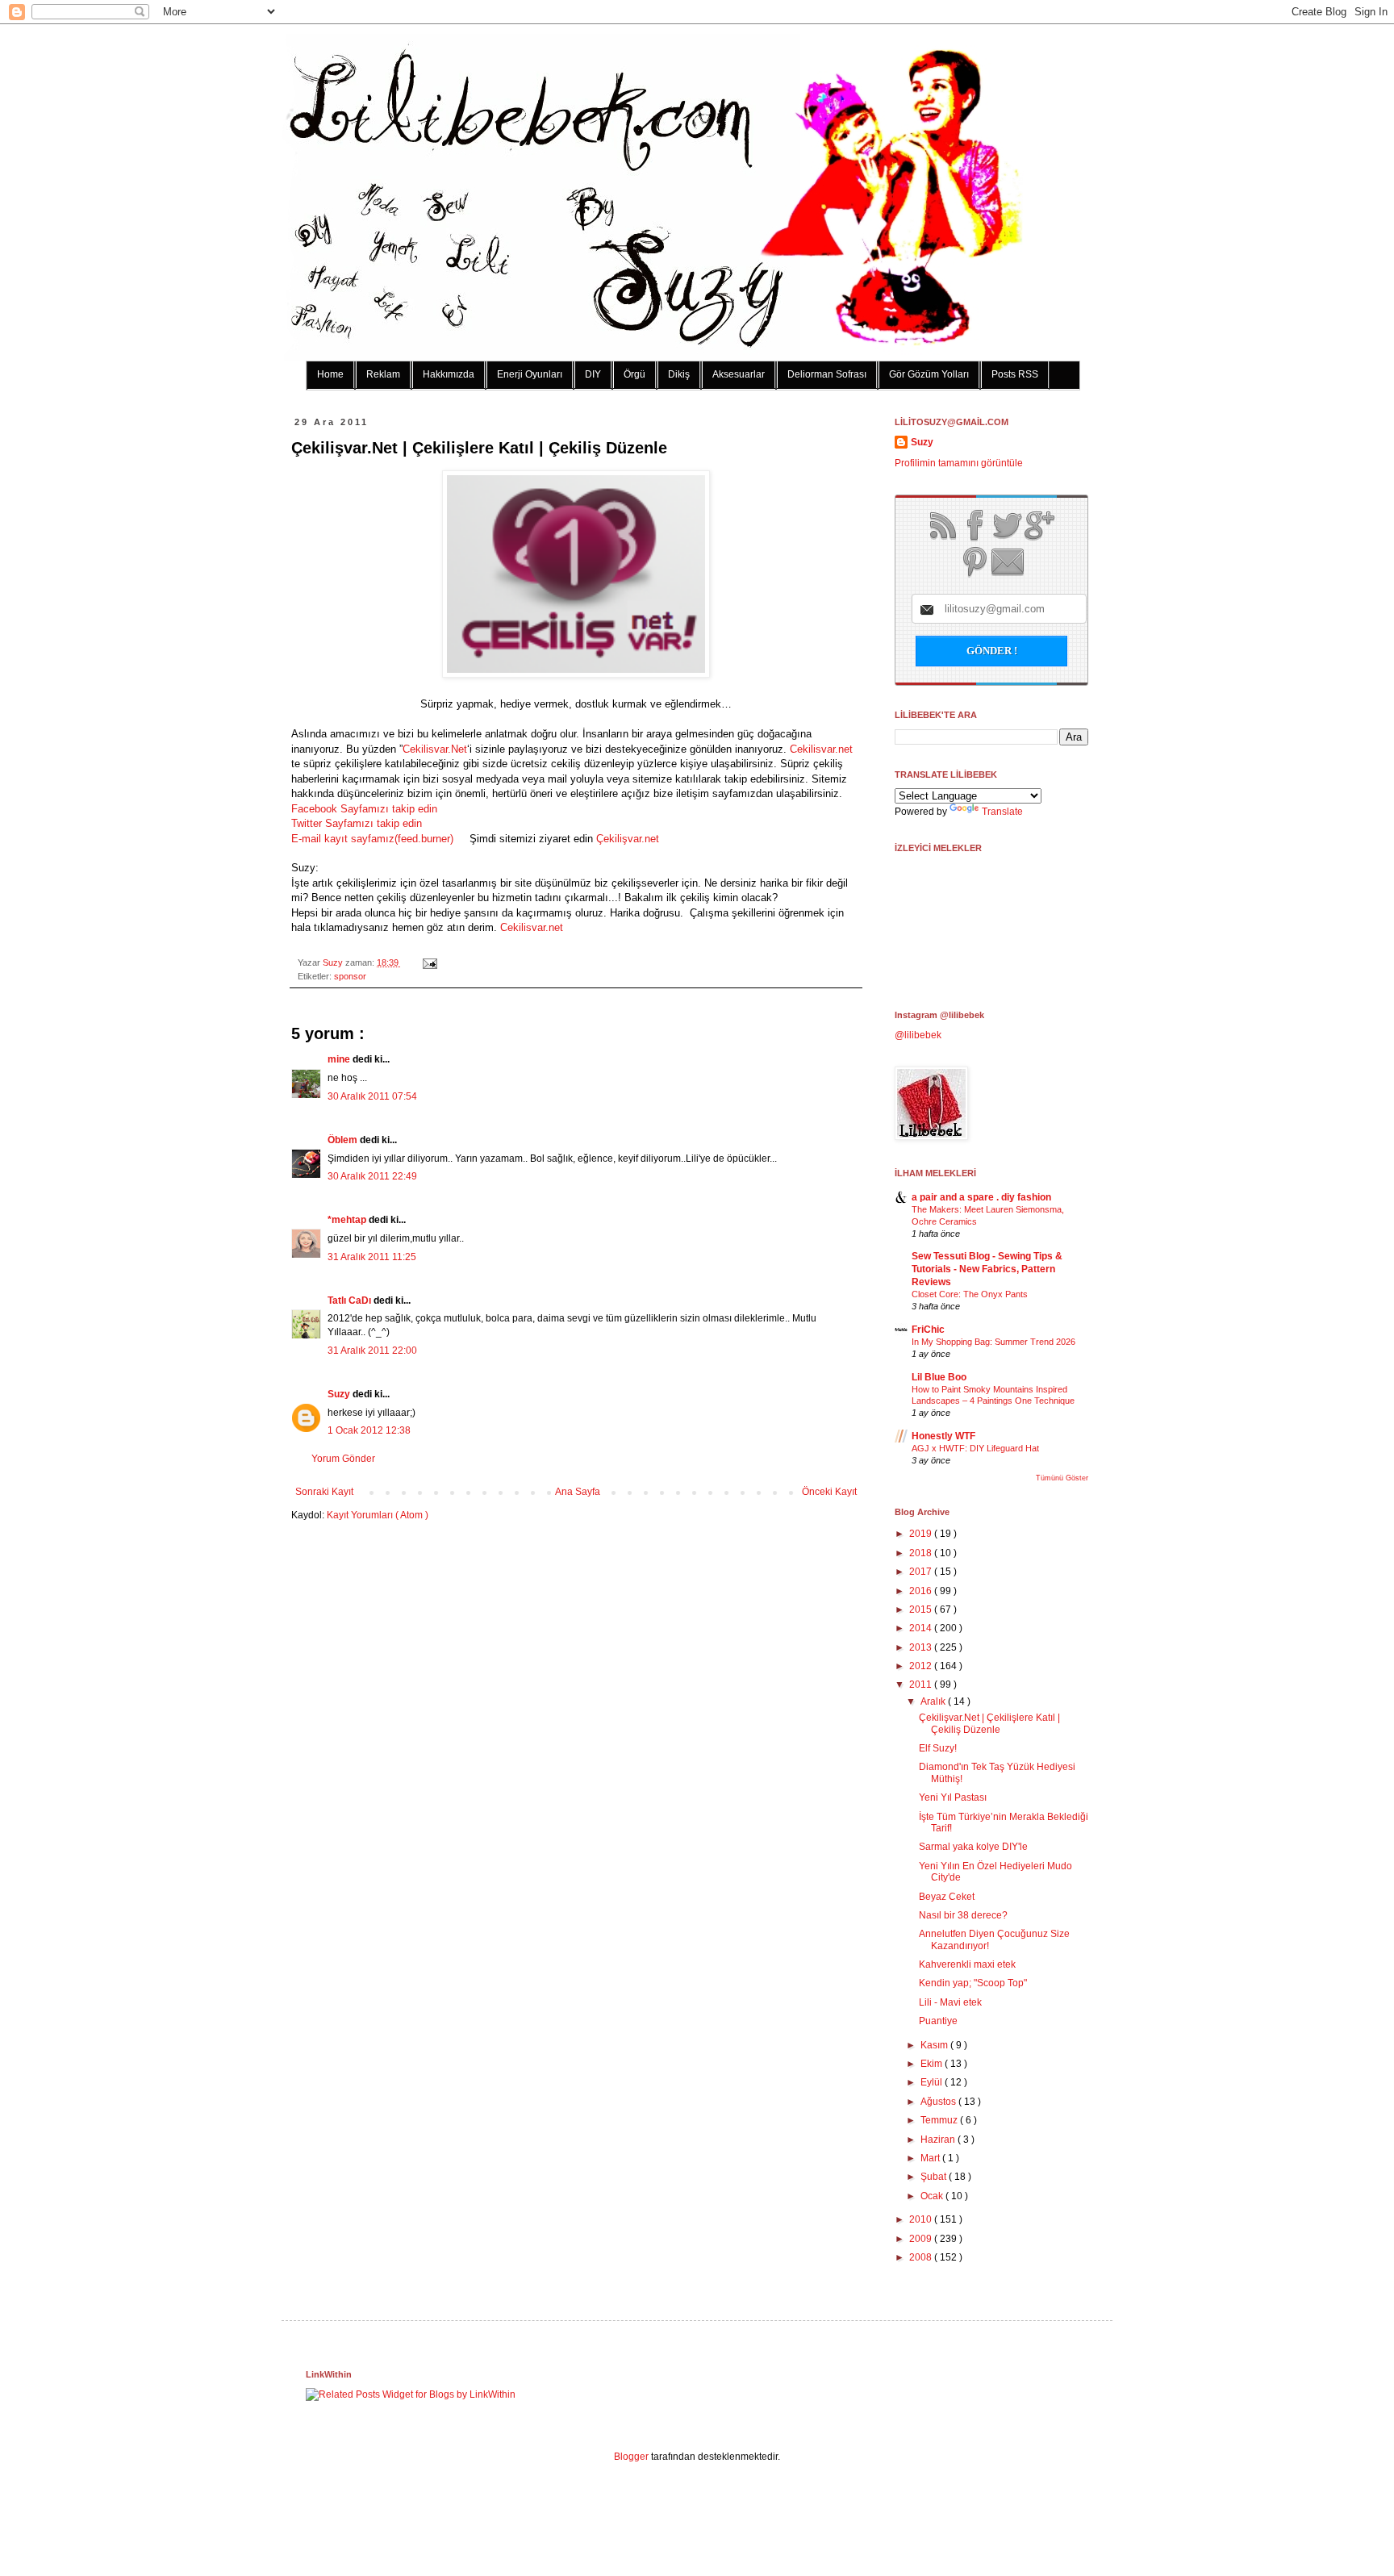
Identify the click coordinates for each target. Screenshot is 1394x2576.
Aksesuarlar (739, 374)
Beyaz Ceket (947, 1897)
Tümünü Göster (1062, 1478)
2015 (922, 1609)
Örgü (634, 374)
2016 (922, 1591)
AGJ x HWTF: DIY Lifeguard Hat (975, 1448)
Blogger (631, 2457)
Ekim (933, 2064)
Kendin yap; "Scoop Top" (973, 1983)
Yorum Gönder (343, 1459)
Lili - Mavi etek (950, 2002)
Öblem (344, 1140)
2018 (922, 1553)
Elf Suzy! (938, 1748)
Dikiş (679, 374)
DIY (593, 374)
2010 (922, 2219)
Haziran (939, 2140)
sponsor (350, 976)
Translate (1002, 812)
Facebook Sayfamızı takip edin (364, 809)
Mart (931, 2158)
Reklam (383, 374)
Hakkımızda (449, 374)
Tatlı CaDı (351, 1301)
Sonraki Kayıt (324, 1492)
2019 (922, 1534)
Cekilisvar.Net (435, 749)
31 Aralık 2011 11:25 (372, 1257)
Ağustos (939, 2102)
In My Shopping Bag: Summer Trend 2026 (993, 1342)
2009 (922, 2239)
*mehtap (348, 1220)
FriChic (928, 1330)
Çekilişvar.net (628, 839)
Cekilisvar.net (820, 749)
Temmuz (940, 2120)
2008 (922, 2257)
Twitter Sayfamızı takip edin (357, 823)
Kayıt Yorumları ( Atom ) (378, 1515)
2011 (922, 1685)
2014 (922, 1628)
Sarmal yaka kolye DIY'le (973, 1847)
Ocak (933, 2196)
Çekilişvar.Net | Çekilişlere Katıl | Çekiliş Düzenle (989, 1723)
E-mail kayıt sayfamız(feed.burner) (376, 839)
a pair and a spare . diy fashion (981, 1197)
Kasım (935, 2045)
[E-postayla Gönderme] (428, 962)
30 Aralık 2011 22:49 (372, 1176)
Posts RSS (1015, 374)
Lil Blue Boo (939, 1377)
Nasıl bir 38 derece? (963, 1915)
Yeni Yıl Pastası (953, 1797)
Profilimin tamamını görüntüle (959, 463)
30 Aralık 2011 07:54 (372, 1096)
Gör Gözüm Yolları (929, 374)
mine (340, 1059)
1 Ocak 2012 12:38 (369, 1430)
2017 (922, 1572)
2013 (922, 1647)
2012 (922, 1666)
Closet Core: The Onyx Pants (970, 1294)
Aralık (934, 1701)
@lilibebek (918, 1035)
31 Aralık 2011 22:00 (372, 1351)
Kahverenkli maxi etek (967, 1964)
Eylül (933, 2082)
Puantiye (938, 2021)
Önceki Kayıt (829, 1492)
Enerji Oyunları (530, 374)
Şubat (935, 2177)
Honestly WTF (943, 1436)
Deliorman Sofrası (827, 374)
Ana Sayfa (578, 1492)
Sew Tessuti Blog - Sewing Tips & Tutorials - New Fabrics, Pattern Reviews (987, 1269)
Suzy (334, 962)
